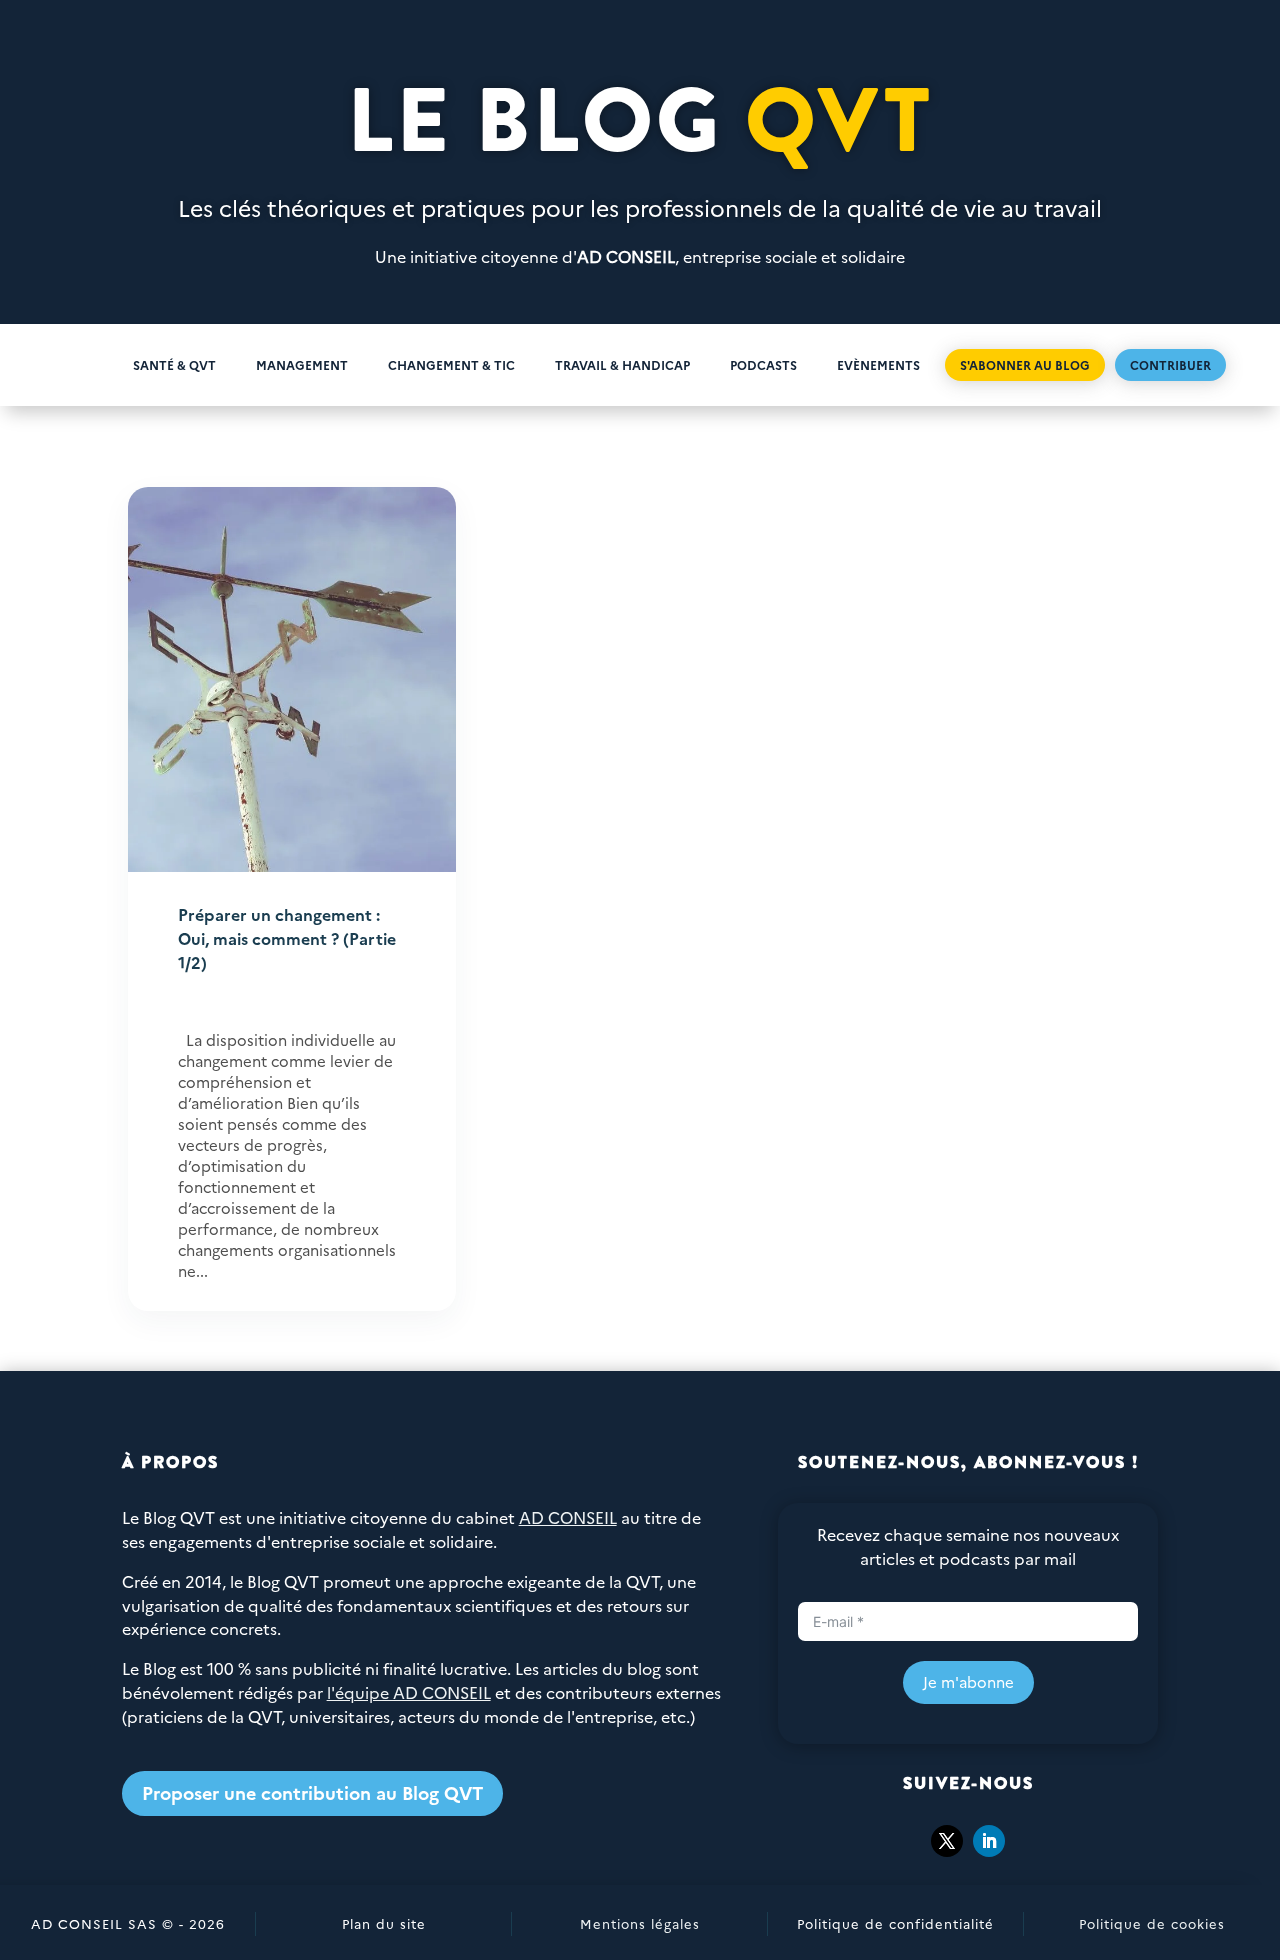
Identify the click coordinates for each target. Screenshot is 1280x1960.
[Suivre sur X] (947, 1841)
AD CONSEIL (626, 256)
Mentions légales (640, 1923)
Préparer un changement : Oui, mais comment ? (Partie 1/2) (287, 938)
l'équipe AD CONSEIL (409, 1692)
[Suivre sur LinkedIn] (989, 1841)
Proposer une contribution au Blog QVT (312, 1792)
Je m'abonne (968, 1681)
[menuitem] (81, 364)
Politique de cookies (1152, 1923)
